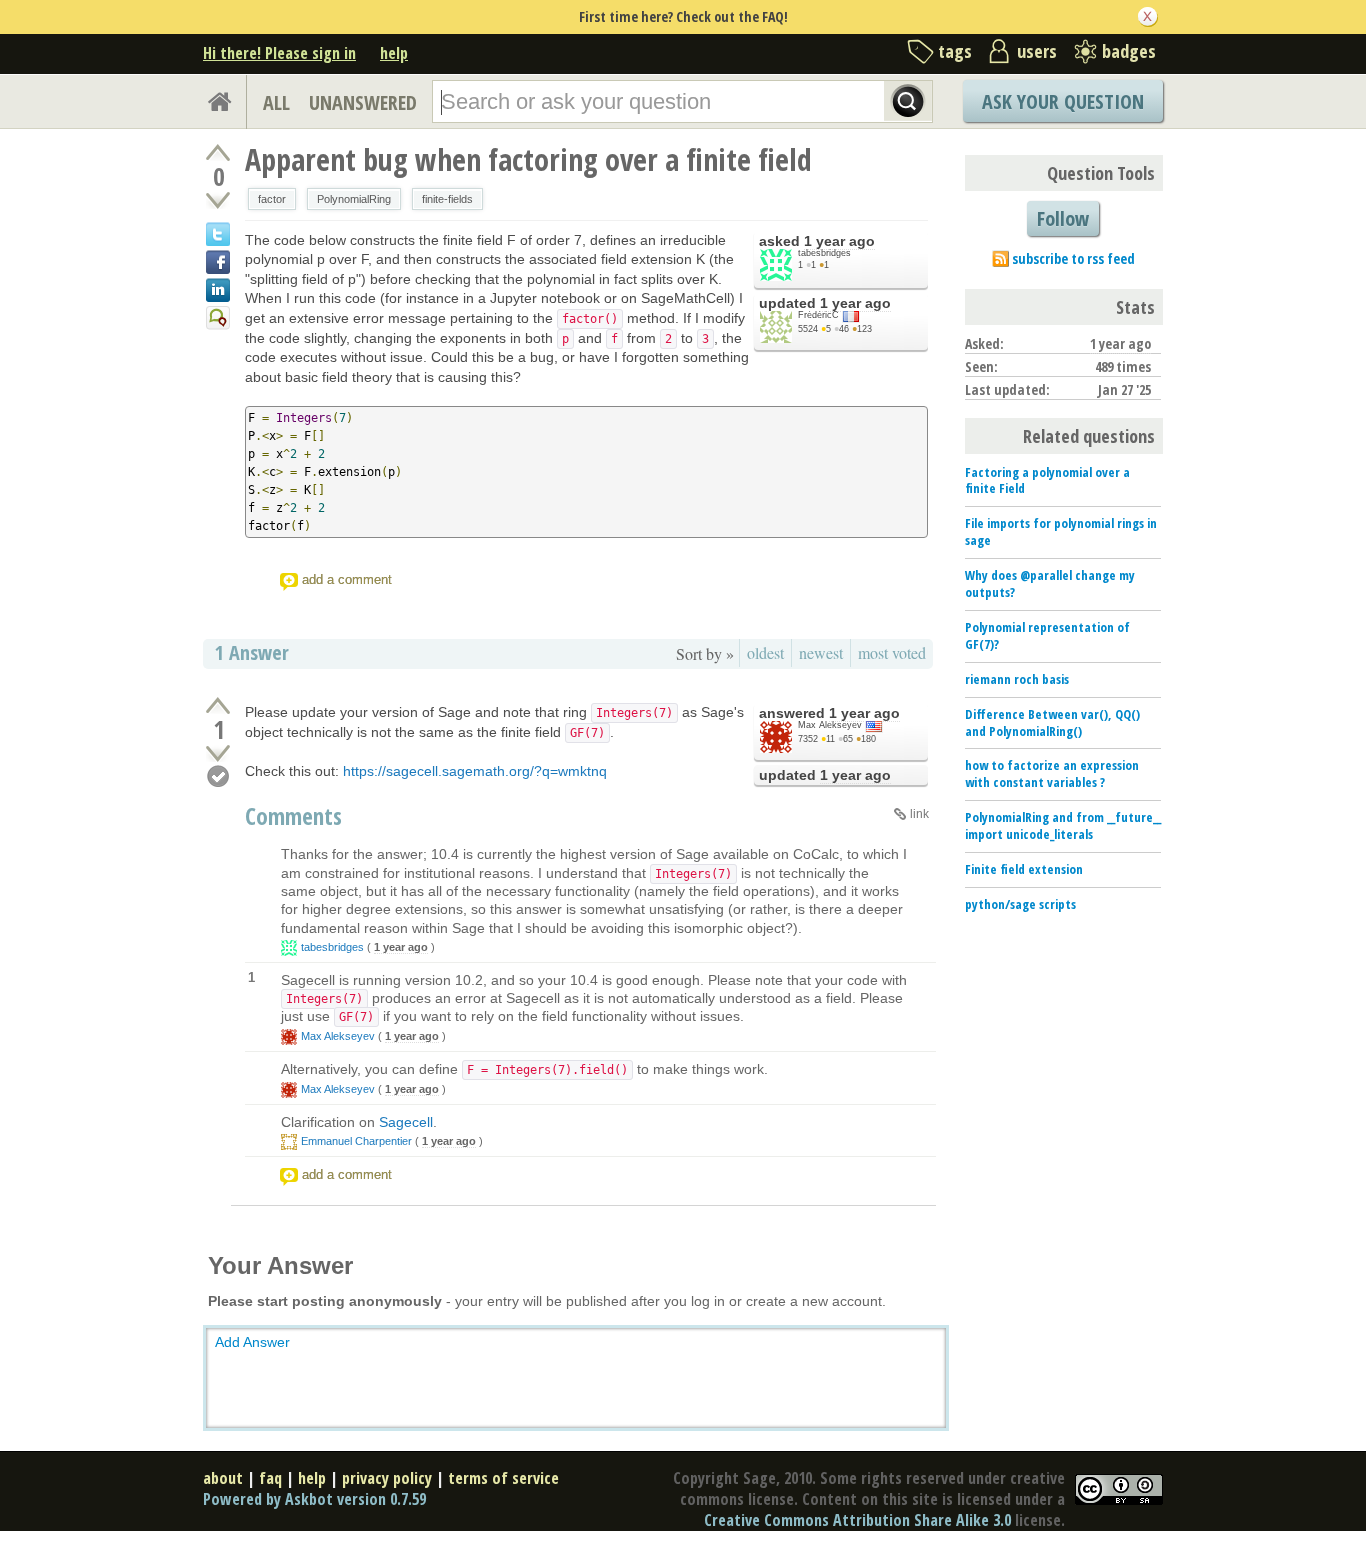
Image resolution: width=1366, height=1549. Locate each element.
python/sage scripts (1020, 904)
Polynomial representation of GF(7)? (1047, 635)
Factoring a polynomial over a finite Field (1047, 480)
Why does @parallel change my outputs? (1050, 583)
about (223, 1478)
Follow (1063, 218)
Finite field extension (1024, 869)
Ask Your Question (1063, 101)
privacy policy (387, 1478)
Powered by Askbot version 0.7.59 (314, 1499)
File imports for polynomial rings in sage (1061, 531)
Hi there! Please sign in (279, 53)
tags (955, 51)
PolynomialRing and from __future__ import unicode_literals (1063, 825)
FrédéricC (818, 315)
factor (272, 199)
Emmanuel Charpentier (356, 1141)
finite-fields (447, 199)
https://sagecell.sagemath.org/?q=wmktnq (475, 771)
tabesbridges (824, 253)
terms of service (503, 1478)
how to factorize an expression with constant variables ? (1052, 773)
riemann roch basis (1017, 679)
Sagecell (406, 1122)
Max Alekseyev (830, 725)
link (919, 814)
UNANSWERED (363, 102)
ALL (276, 102)
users (1037, 51)
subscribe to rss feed (1073, 258)
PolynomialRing (354, 199)
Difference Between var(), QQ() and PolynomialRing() (1052, 722)
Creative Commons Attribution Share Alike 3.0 (857, 1520)
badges (1129, 51)
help (394, 53)
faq (270, 1478)
